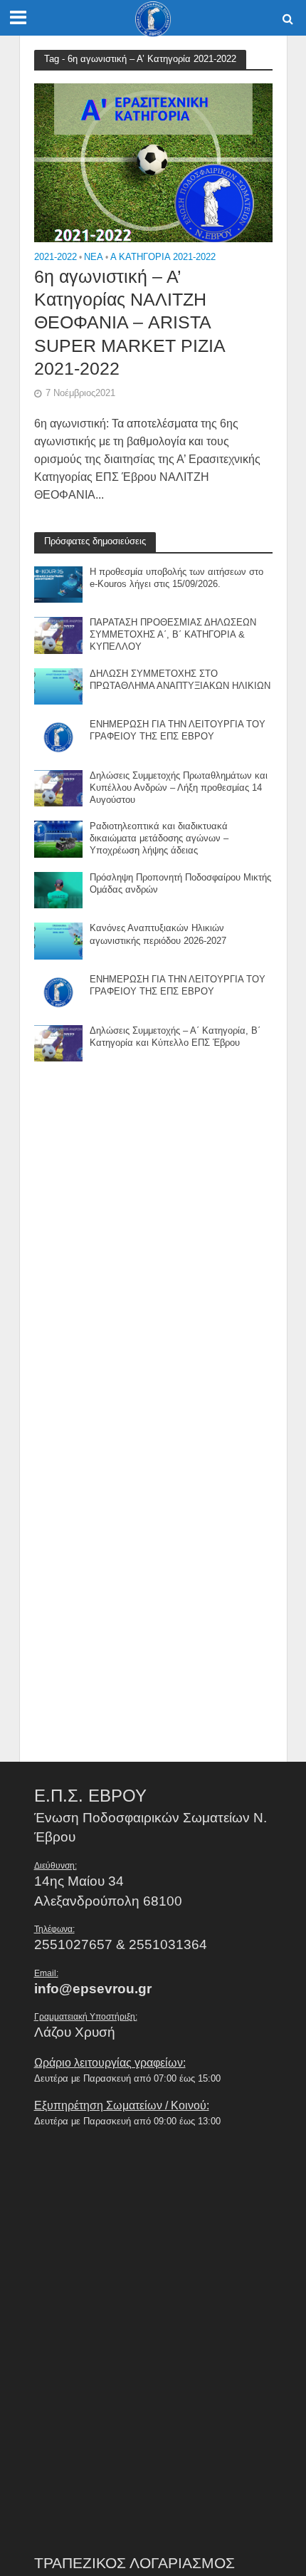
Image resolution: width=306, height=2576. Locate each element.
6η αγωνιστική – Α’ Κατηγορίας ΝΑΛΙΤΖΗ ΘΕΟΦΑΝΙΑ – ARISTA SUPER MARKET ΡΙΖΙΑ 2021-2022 (130, 322)
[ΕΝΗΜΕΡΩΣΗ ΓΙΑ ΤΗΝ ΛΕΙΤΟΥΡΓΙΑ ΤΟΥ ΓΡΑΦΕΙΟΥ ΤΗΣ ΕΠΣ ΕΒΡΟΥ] (59, 736)
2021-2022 (56, 258)
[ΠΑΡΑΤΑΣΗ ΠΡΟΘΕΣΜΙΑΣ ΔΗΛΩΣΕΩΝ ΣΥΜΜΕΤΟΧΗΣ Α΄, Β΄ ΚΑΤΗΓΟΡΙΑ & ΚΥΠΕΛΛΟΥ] (59, 634)
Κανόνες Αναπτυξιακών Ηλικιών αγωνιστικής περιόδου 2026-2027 (158, 934)
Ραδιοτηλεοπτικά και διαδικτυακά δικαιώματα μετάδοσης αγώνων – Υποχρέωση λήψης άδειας (159, 838)
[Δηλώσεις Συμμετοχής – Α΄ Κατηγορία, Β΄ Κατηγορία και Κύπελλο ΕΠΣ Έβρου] (59, 1042)
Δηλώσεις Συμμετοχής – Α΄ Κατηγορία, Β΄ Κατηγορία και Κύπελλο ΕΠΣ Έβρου (175, 1037)
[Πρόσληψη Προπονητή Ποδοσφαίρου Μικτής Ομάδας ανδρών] (59, 889)
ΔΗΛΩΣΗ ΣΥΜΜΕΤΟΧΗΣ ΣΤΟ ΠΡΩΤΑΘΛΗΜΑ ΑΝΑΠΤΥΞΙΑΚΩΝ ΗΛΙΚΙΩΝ (180, 680)
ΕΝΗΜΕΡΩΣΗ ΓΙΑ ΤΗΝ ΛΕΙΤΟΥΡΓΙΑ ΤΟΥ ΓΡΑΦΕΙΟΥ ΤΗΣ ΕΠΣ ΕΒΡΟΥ (178, 731)
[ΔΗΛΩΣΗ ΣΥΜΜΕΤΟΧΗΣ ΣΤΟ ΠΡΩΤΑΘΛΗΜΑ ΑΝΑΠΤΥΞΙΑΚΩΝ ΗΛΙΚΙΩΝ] (59, 686)
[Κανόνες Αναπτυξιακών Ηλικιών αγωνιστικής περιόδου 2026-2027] (59, 940)
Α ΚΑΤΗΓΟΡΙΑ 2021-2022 (163, 258)
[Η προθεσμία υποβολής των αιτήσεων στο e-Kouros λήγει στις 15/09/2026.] (59, 583)
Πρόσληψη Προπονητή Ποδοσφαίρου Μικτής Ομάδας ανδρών (180, 884)
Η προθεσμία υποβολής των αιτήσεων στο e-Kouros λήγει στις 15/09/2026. (176, 578)
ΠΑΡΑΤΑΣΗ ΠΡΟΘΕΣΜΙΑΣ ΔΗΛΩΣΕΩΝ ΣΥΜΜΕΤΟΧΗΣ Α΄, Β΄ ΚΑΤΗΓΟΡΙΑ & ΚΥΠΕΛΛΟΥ (173, 635)
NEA (94, 258)
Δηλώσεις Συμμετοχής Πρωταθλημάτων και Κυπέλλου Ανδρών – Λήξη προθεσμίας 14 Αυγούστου (179, 788)
